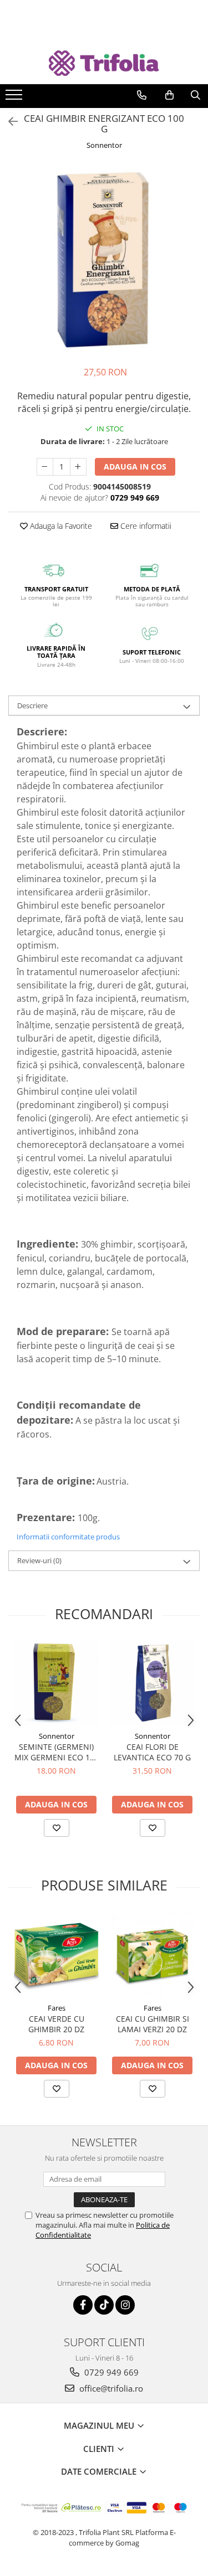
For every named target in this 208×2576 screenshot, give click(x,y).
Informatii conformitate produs (68, 1537)
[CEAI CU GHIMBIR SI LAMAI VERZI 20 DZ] (152, 1955)
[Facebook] (83, 2305)
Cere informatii (145, 526)
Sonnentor (104, 145)
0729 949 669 (110, 2372)
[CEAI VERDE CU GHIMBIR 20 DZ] (56, 1955)
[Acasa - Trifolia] (104, 63)
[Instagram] (125, 2305)
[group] (104, 259)
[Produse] (15, 98)
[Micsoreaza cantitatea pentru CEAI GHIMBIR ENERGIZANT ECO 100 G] (45, 467)
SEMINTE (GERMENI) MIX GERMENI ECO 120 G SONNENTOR (57, 1752)
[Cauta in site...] (196, 95)
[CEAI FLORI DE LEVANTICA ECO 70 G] (152, 1683)
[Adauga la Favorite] (57, 1828)
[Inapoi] (8, 122)
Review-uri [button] (39, 1560)
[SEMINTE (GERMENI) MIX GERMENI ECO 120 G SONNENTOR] (56, 1683)
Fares (57, 2008)
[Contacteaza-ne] (142, 95)
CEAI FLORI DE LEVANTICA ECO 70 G (152, 1752)
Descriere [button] (32, 705)
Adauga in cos (135, 467)
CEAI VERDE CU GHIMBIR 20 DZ (56, 2024)
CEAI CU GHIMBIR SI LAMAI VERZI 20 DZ (153, 2024)
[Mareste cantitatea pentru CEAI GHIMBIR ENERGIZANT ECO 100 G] (78, 467)
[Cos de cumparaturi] (169, 95)
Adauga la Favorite (60, 526)
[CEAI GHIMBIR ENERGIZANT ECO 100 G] (104, 259)
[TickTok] (104, 2305)
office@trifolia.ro (110, 2388)
